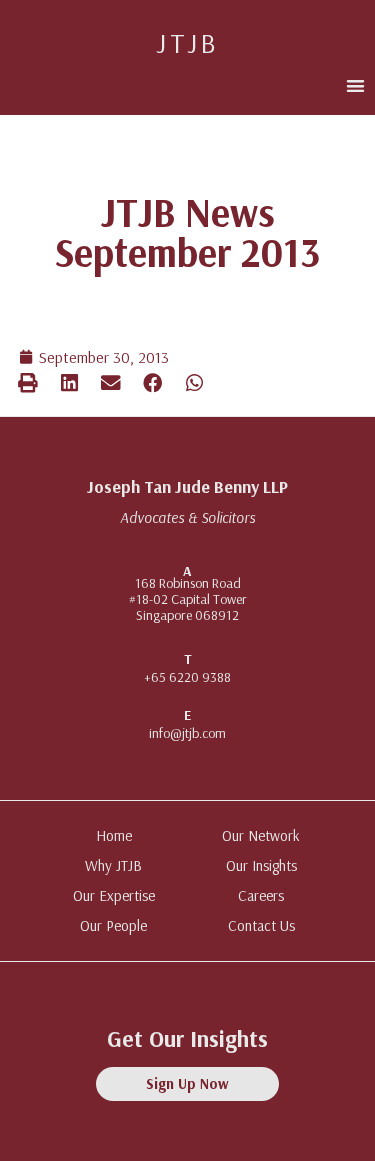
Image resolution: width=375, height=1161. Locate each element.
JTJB (187, 42)
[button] (355, 85)
